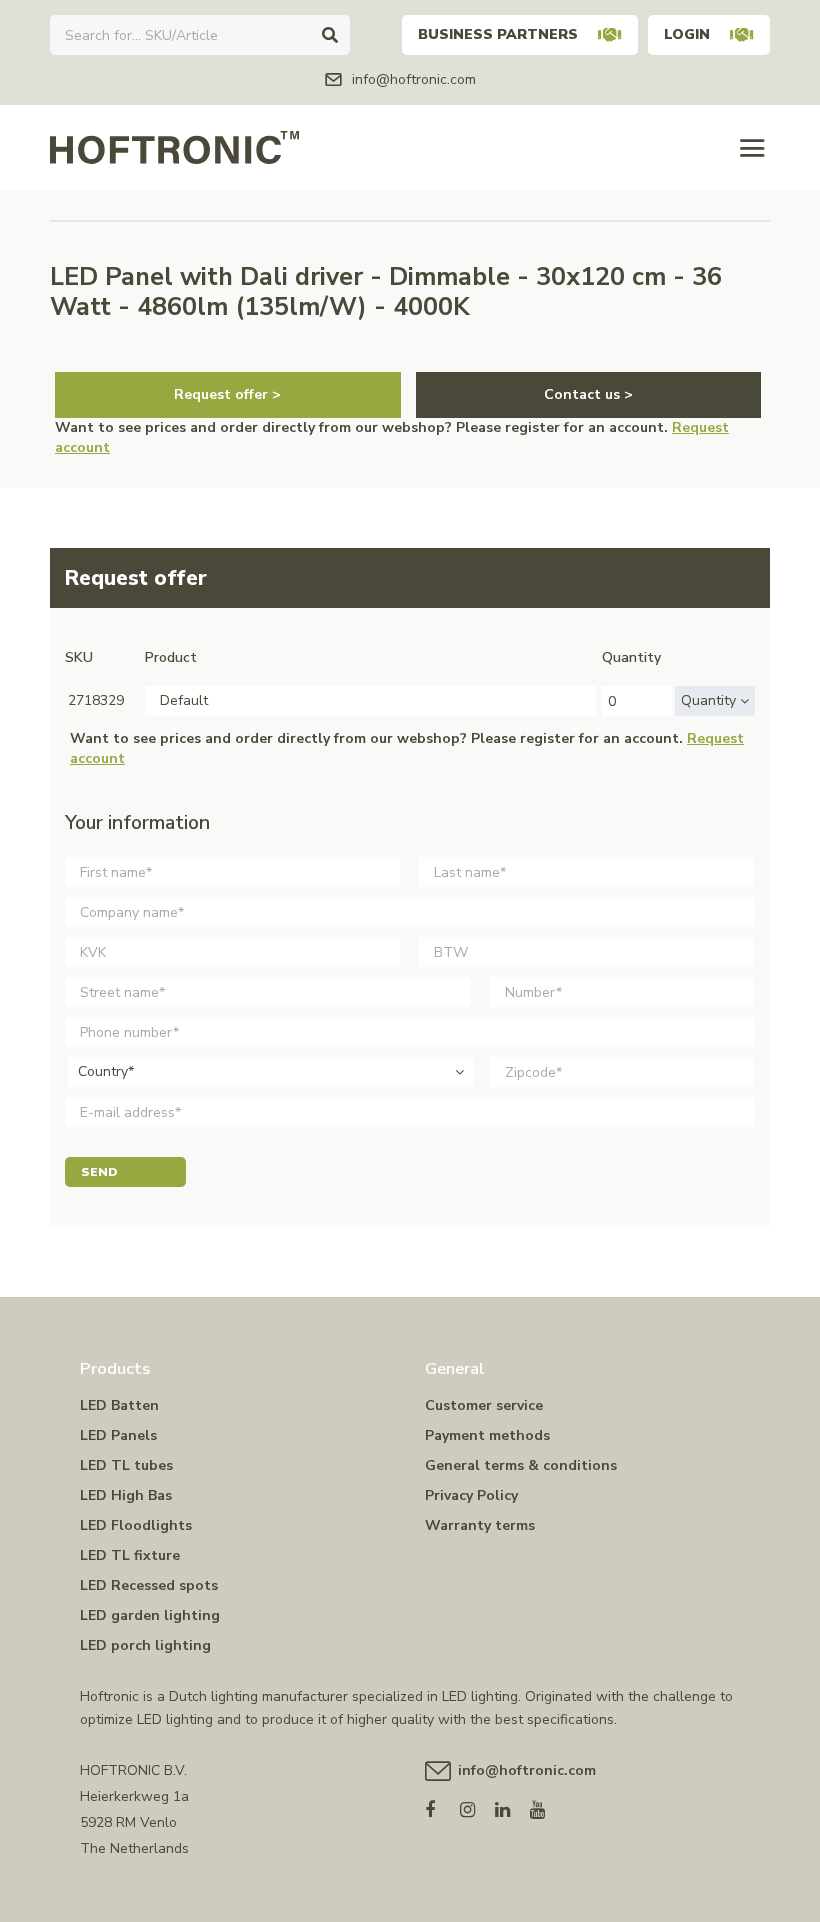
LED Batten (119, 1405)
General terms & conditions (521, 1465)
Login (687, 34)
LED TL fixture (130, 1555)
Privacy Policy (471, 1495)
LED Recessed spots (149, 1585)
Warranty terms (480, 1525)
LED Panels (118, 1435)
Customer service (484, 1405)
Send (99, 1172)
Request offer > (227, 394)
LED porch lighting (145, 1645)
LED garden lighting (150, 1615)
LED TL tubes (126, 1465)
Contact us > (588, 394)
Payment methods (487, 1435)
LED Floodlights (136, 1525)
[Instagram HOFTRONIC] (477, 1805)
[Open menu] (752, 147)
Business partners (498, 34)
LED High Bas (126, 1495)
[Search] (330, 35)
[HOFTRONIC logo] (174, 146)
